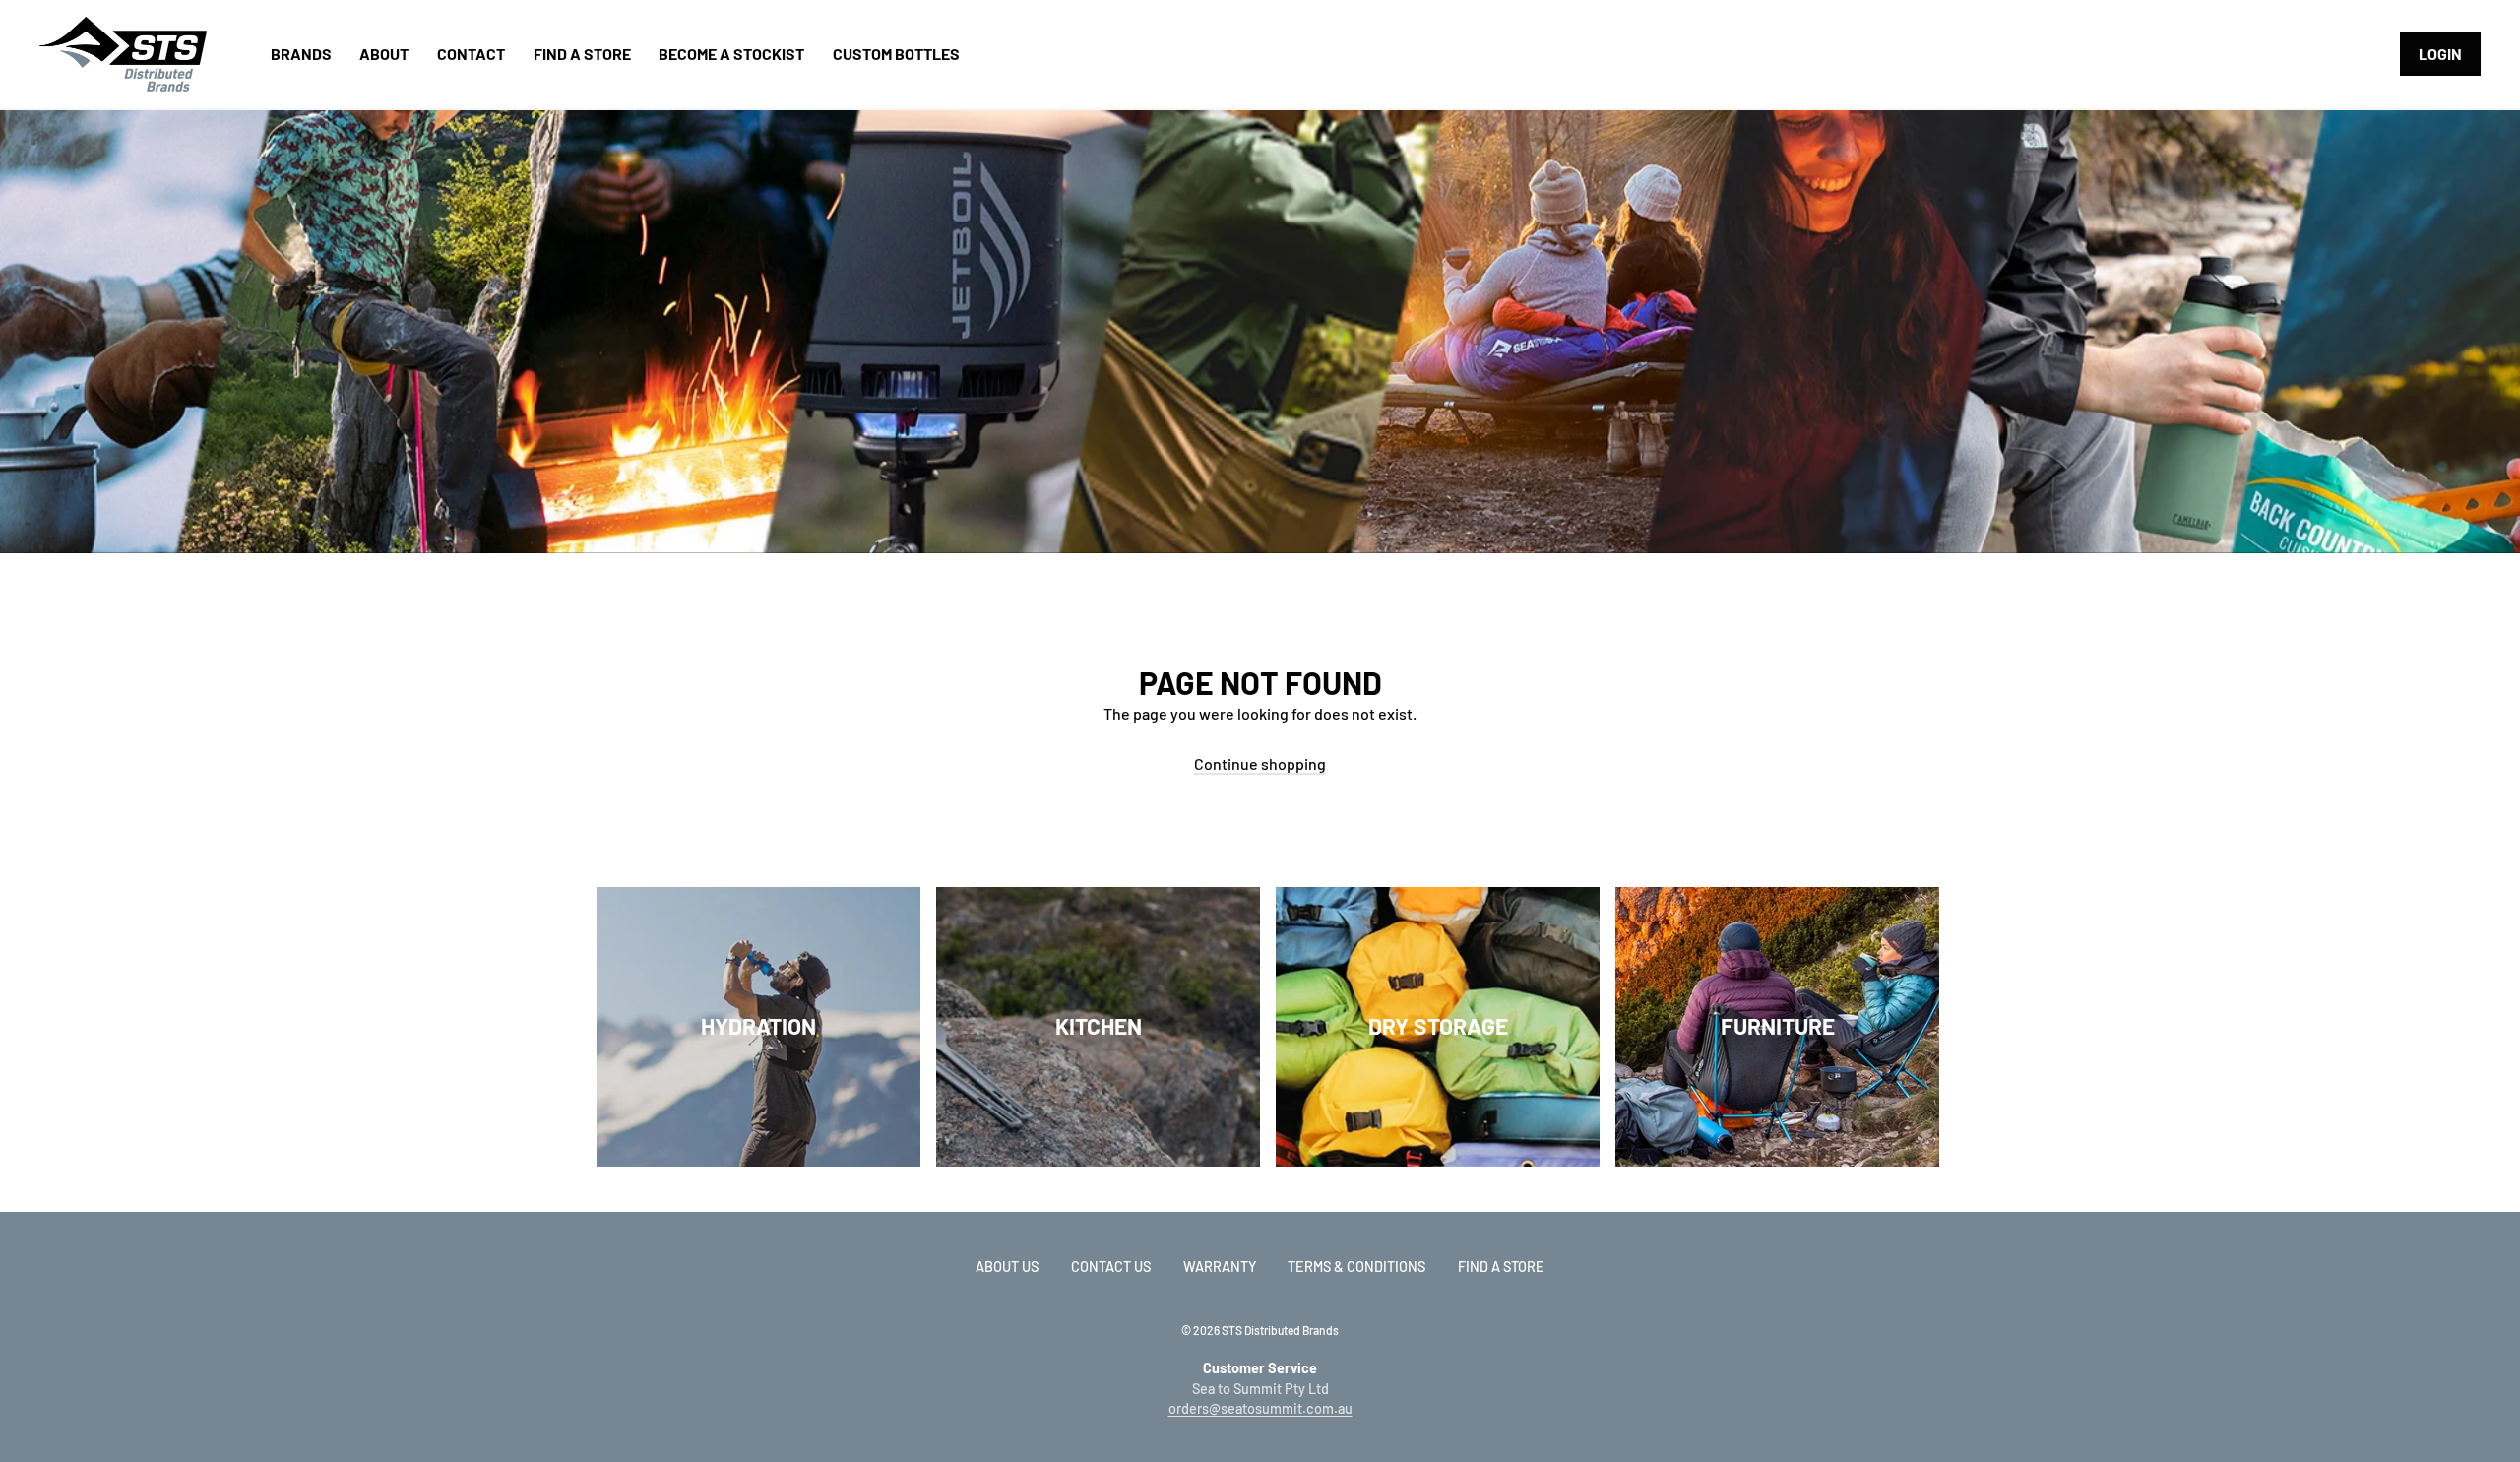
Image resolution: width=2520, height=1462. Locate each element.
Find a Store (1501, 1267)
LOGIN (2440, 54)
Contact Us (1111, 1267)
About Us (1007, 1267)
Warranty (1220, 1267)
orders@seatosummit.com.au (1260, 1408)
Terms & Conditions (1356, 1267)
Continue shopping (1260, 763)
